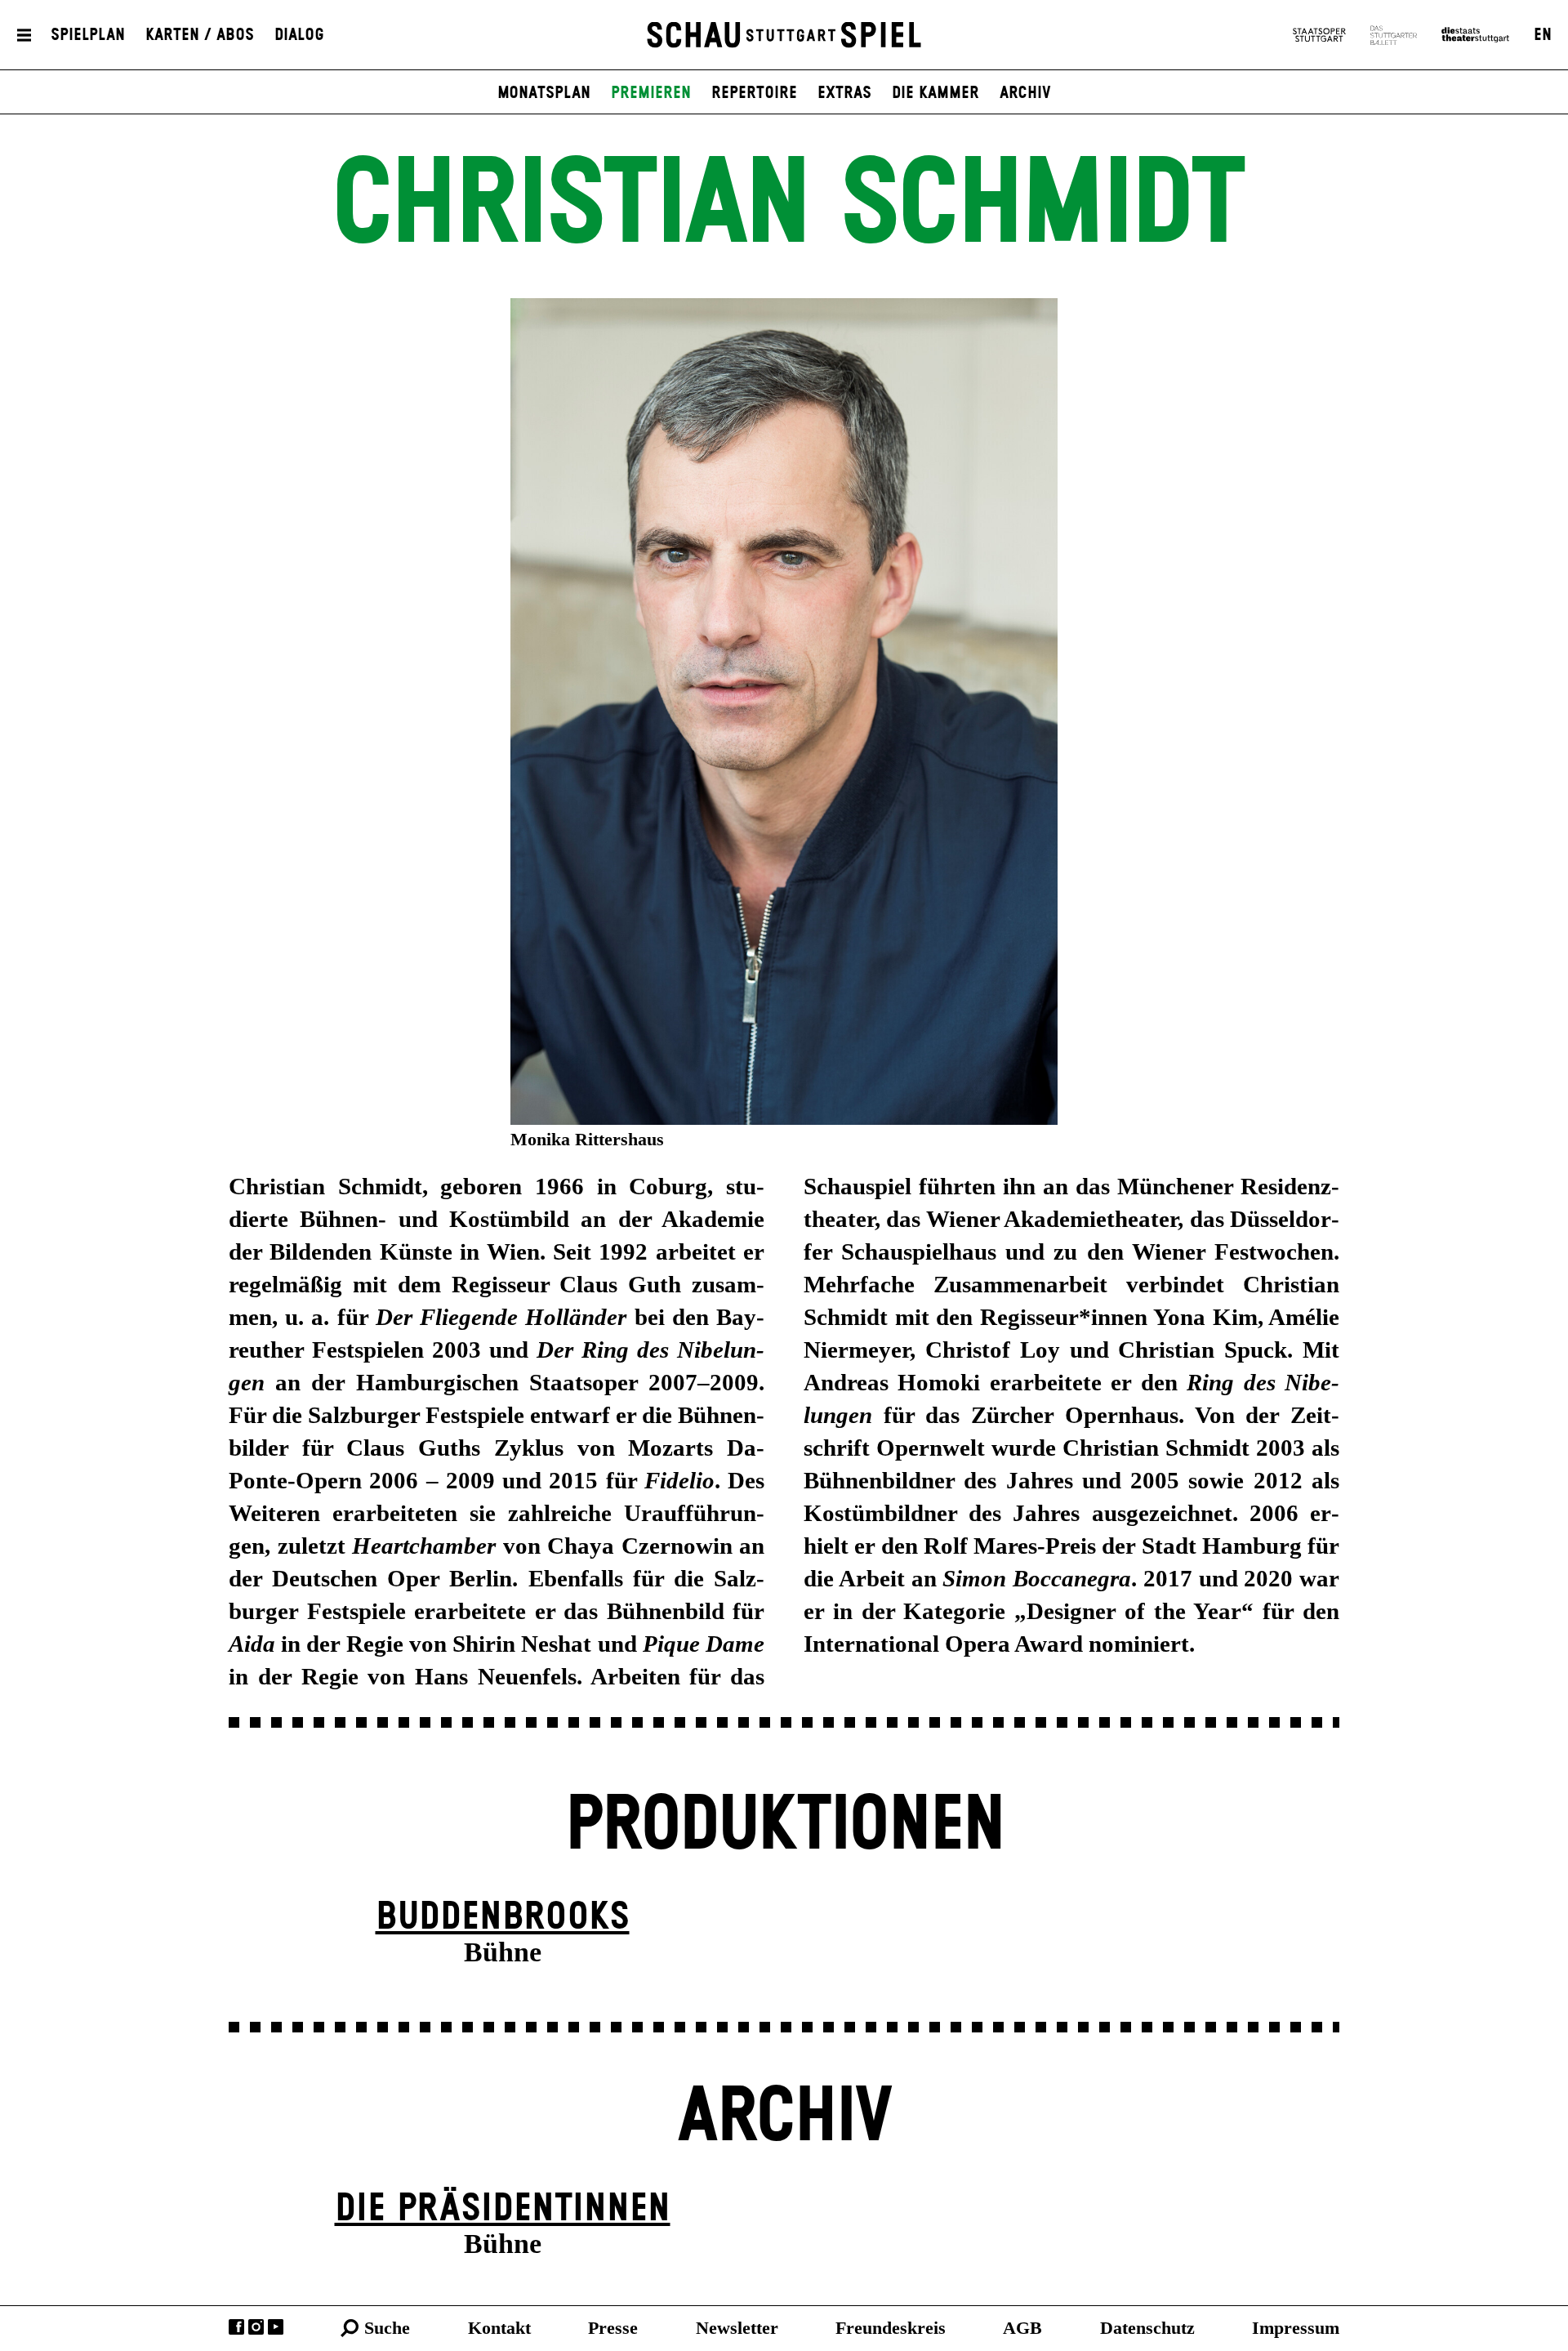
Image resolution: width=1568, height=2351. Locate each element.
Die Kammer (935, 93)
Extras (844, 93)
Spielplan (88, 35)
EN (1543, 35)
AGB (1022, 2328)
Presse (613, 2328)
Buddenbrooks (503, 1918)
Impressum (1296, 2328)
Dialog (299, 35)
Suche (387, 2328)
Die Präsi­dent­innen (503, 2209)
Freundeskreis (891, 2328)
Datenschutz (1147, 2328)
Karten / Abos (200, 35)
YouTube (276, 2327)
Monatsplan (544, 93)
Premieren (651, 93)
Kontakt (499, 2328)
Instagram (256, 2327)
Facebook (236, 2327)
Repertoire (754, 93)
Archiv (1025, 93)
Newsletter (737, 2328)
